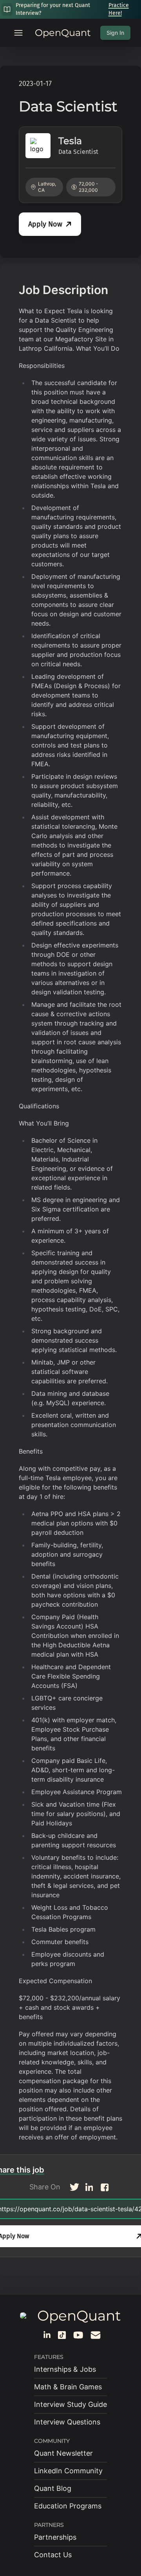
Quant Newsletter (63, 2453)
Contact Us (53, 2555)
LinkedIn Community (68, 2471)
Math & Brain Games (68, 2387)
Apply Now (45, 224)
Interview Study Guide (70, 2404)
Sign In (115, 33)
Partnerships (55, 2537)
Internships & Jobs (65, 2369)
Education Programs (68, 2506)
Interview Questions (67, 2422)
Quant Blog (53, 2488)
